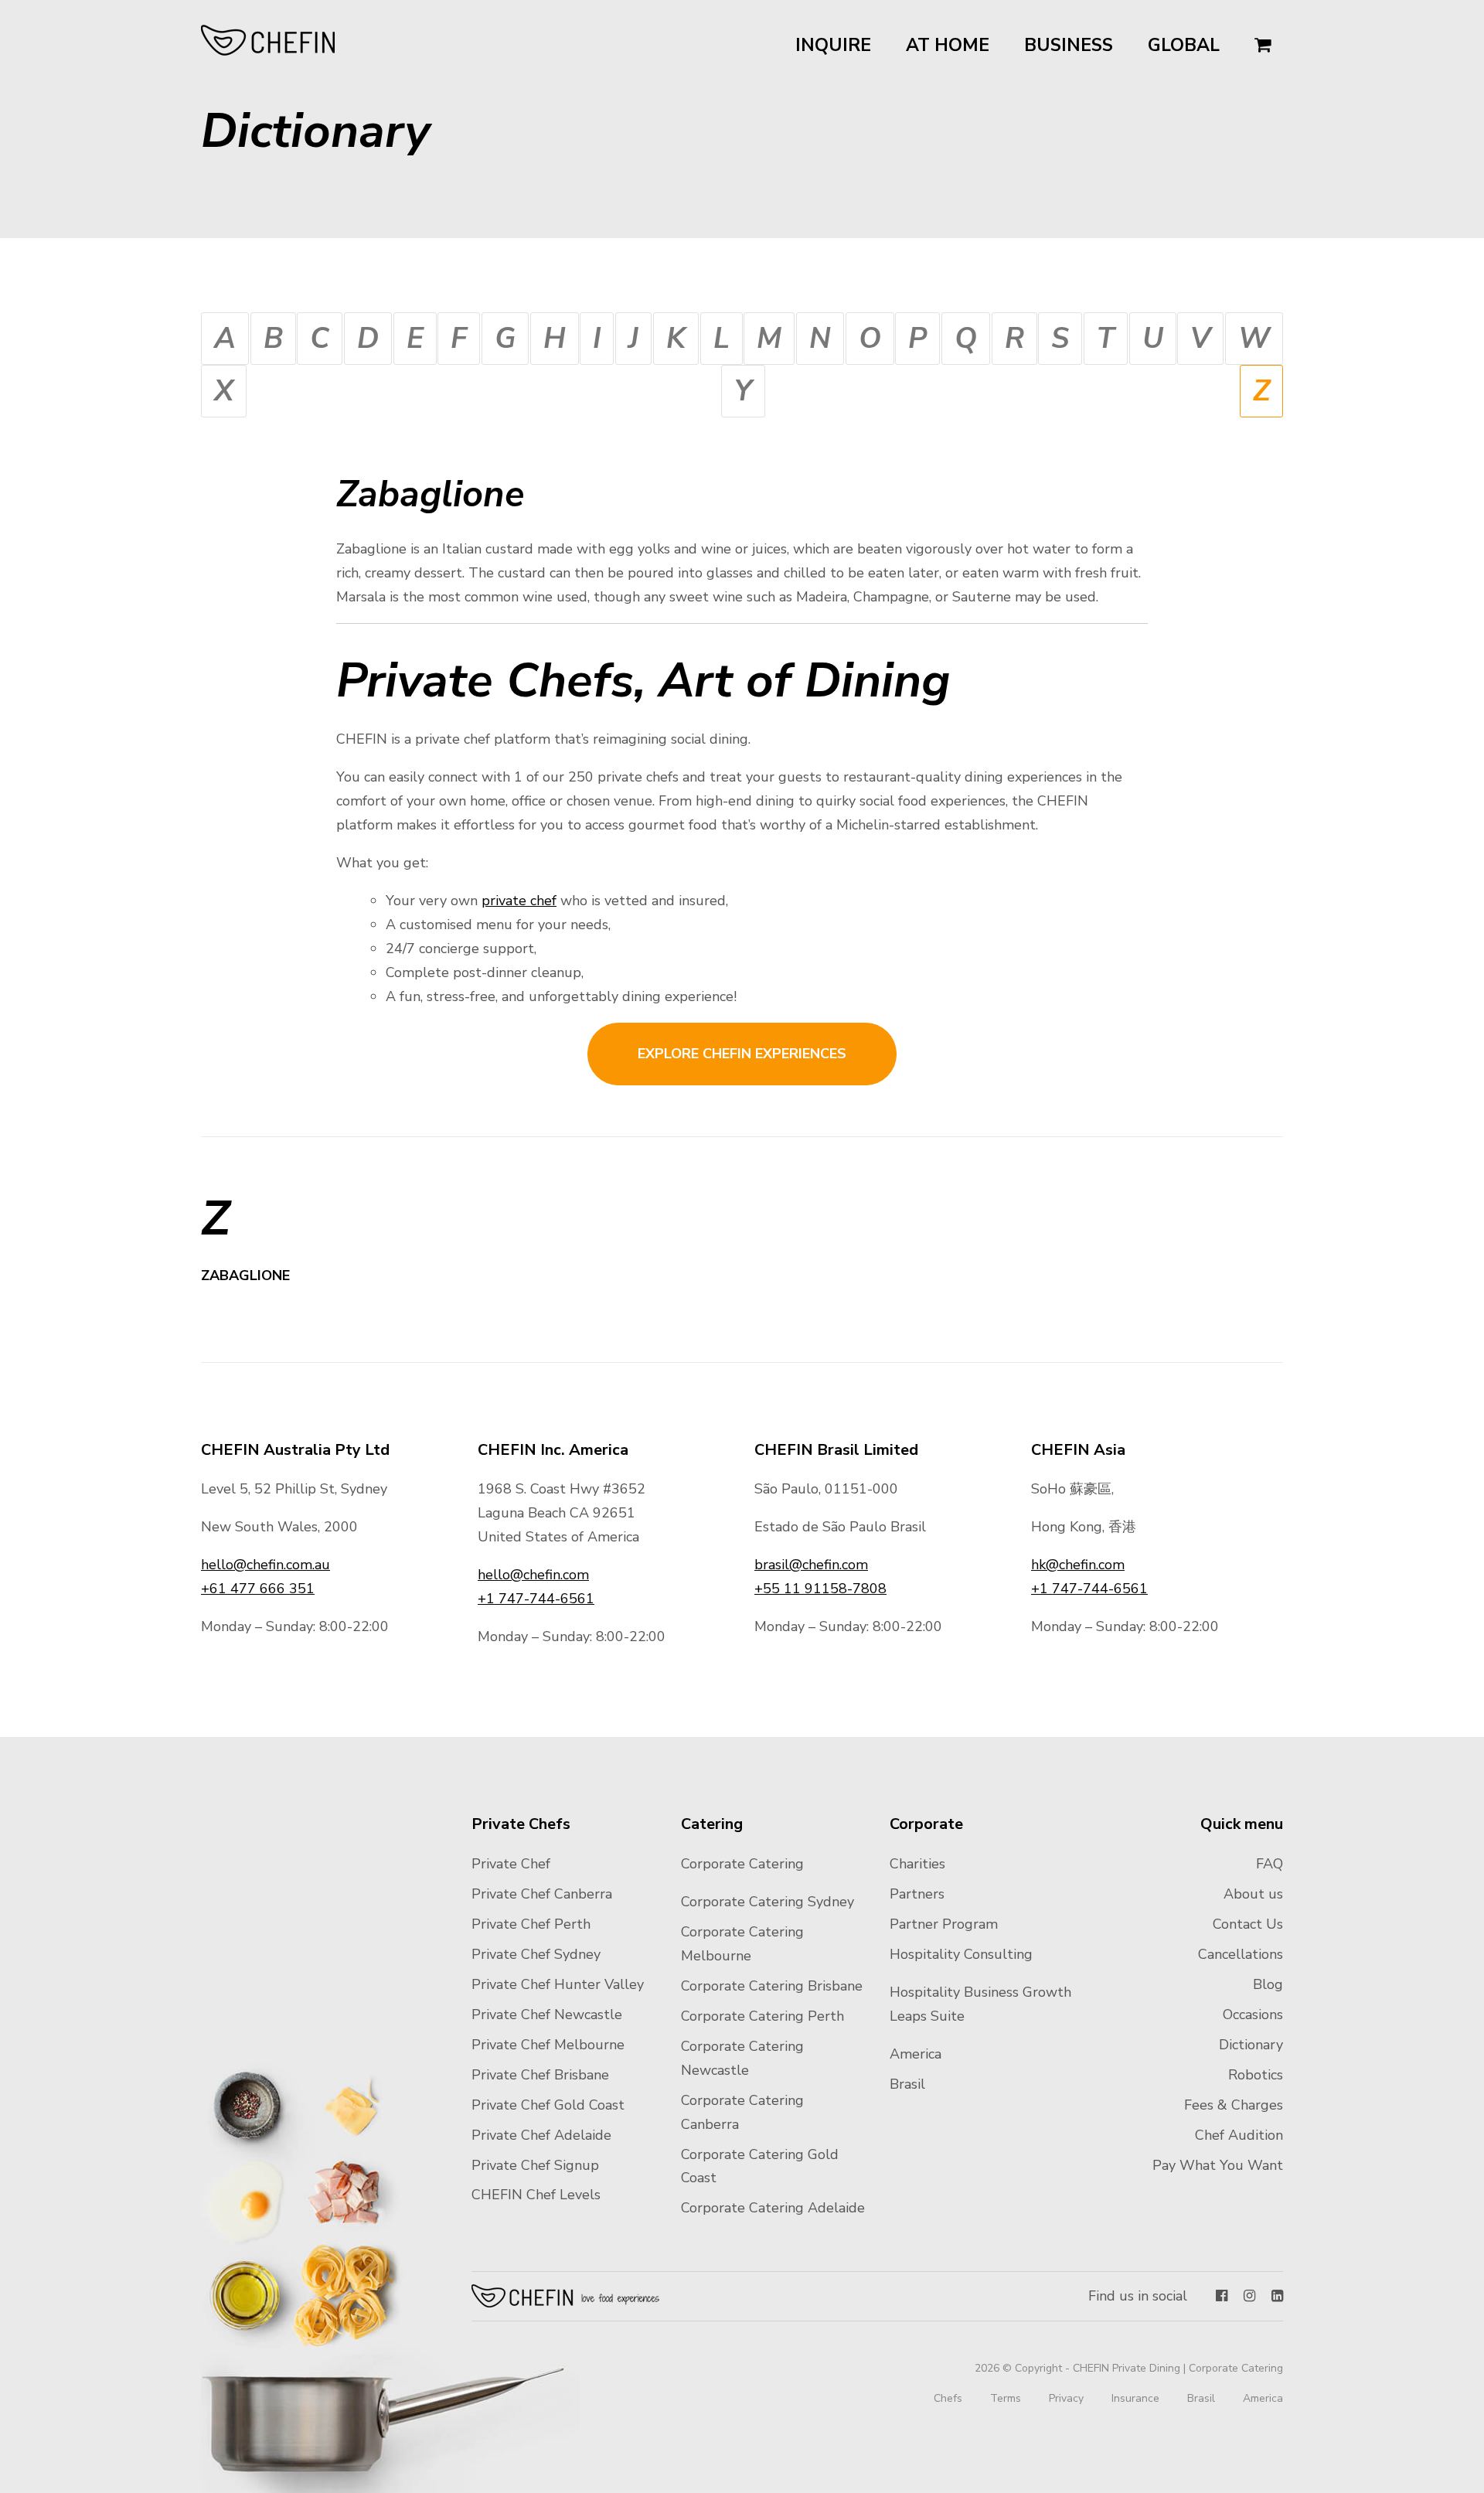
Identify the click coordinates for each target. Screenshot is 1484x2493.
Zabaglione (245, 1275)
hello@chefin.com (533, 1575)
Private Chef (511, 1864)
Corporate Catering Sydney (768, 1902)
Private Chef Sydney (536, 1954)
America (916, 2054)
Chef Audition (1239, 2135)
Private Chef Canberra (542, 1894)
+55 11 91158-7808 (820, 1589)
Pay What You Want (1218, 2165)
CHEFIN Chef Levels (536, 2195)
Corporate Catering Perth (762, 2016)
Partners (917, 1894)
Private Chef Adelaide (541, 2135)
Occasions (1253, 2014)
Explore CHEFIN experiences (742, 1054)
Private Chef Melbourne (548, 2045)
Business (1069, 45)
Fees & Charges (1234, 2105)
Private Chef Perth (531, 1924)
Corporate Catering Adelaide (773, 2208)
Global (1184, 45)
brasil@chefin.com (811, 1565)
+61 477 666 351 (258, 1589)
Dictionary (1251, 2045)
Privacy (1066, 2398)
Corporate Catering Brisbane (772, 1986)
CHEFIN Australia (269, 40)
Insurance (1135, 2398)
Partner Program (944, 1924)
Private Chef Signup (535, 2165)
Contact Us (1248, 1924)
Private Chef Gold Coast (548, 2105)
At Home (948, 45)
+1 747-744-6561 (536, 1599)
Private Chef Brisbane (540, 2075)
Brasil (907, 2084)
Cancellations (1241, 1954)
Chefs (948, 2398)
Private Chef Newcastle (547, 2014)
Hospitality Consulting (961, 1954)
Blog (1268, 1984)
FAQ (1270, 1864)
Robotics (1256, 2075)
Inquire (833, 45)
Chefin (566, 2296)
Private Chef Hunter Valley (558, 1984)
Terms (1006, 2398)
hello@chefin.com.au (265, 1565)
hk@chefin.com (1078, 1565)
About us (1253, 1894)
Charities (917, 1864)
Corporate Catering (742, 1864)
